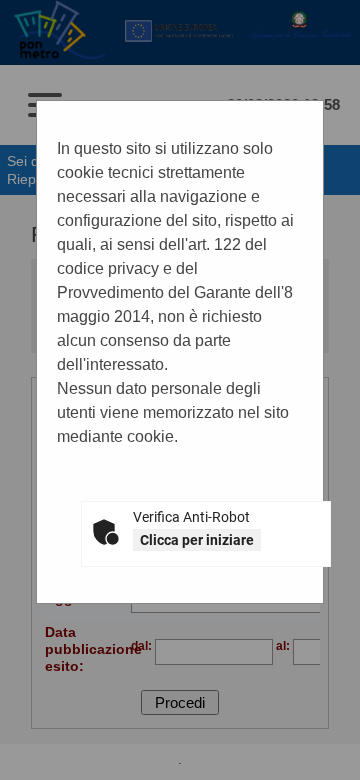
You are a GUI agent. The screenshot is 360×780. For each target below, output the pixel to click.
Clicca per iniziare (197, 540)
